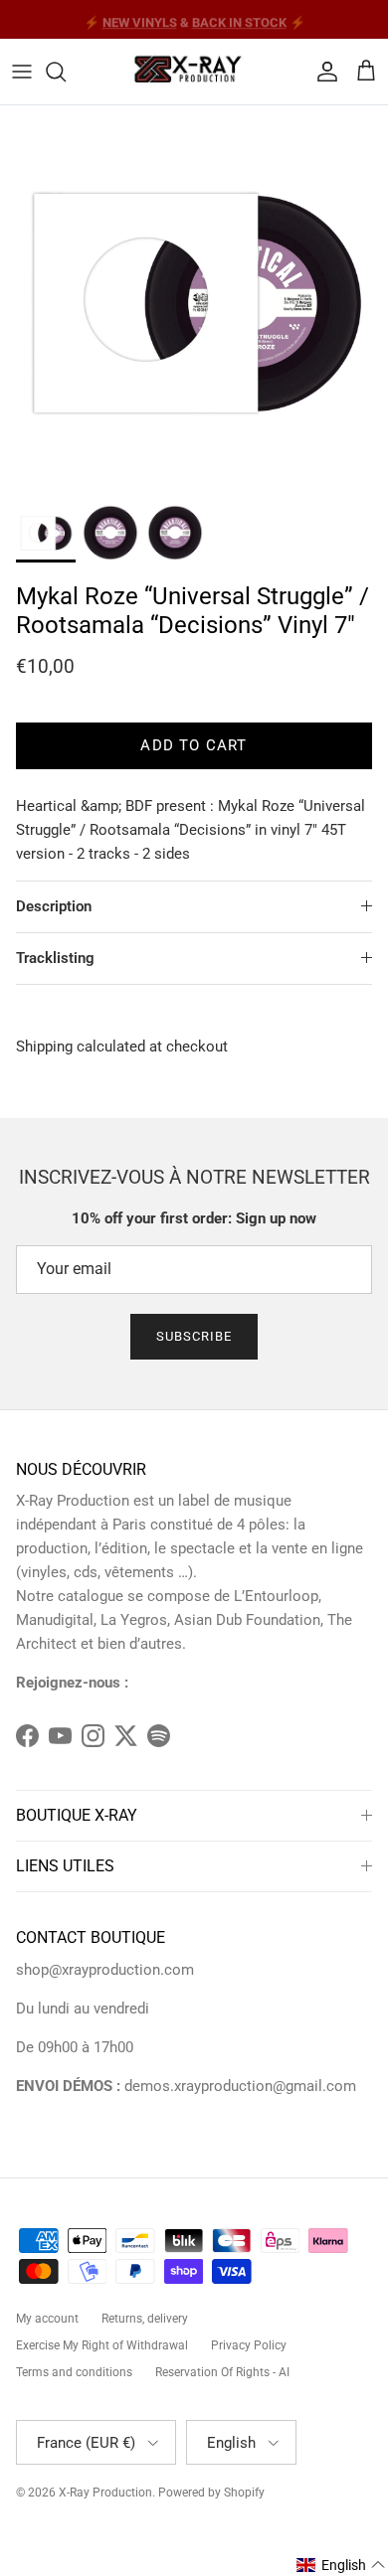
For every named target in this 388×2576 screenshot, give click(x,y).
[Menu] (22, 72)
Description (54, 906)
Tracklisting (55, 958)
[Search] (66, 72)
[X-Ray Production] (194, 72)
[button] (341, 2565)
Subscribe (194, 1336)
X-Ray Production (105, 2493)
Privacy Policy (249, 2345)
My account (47, 2319)
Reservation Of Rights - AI (222, 2372)
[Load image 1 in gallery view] (194, 299)
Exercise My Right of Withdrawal (102, 2345)
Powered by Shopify (211, 2493)
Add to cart (194, 745)
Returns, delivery (145, 2319)
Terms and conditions (74, 2372)
